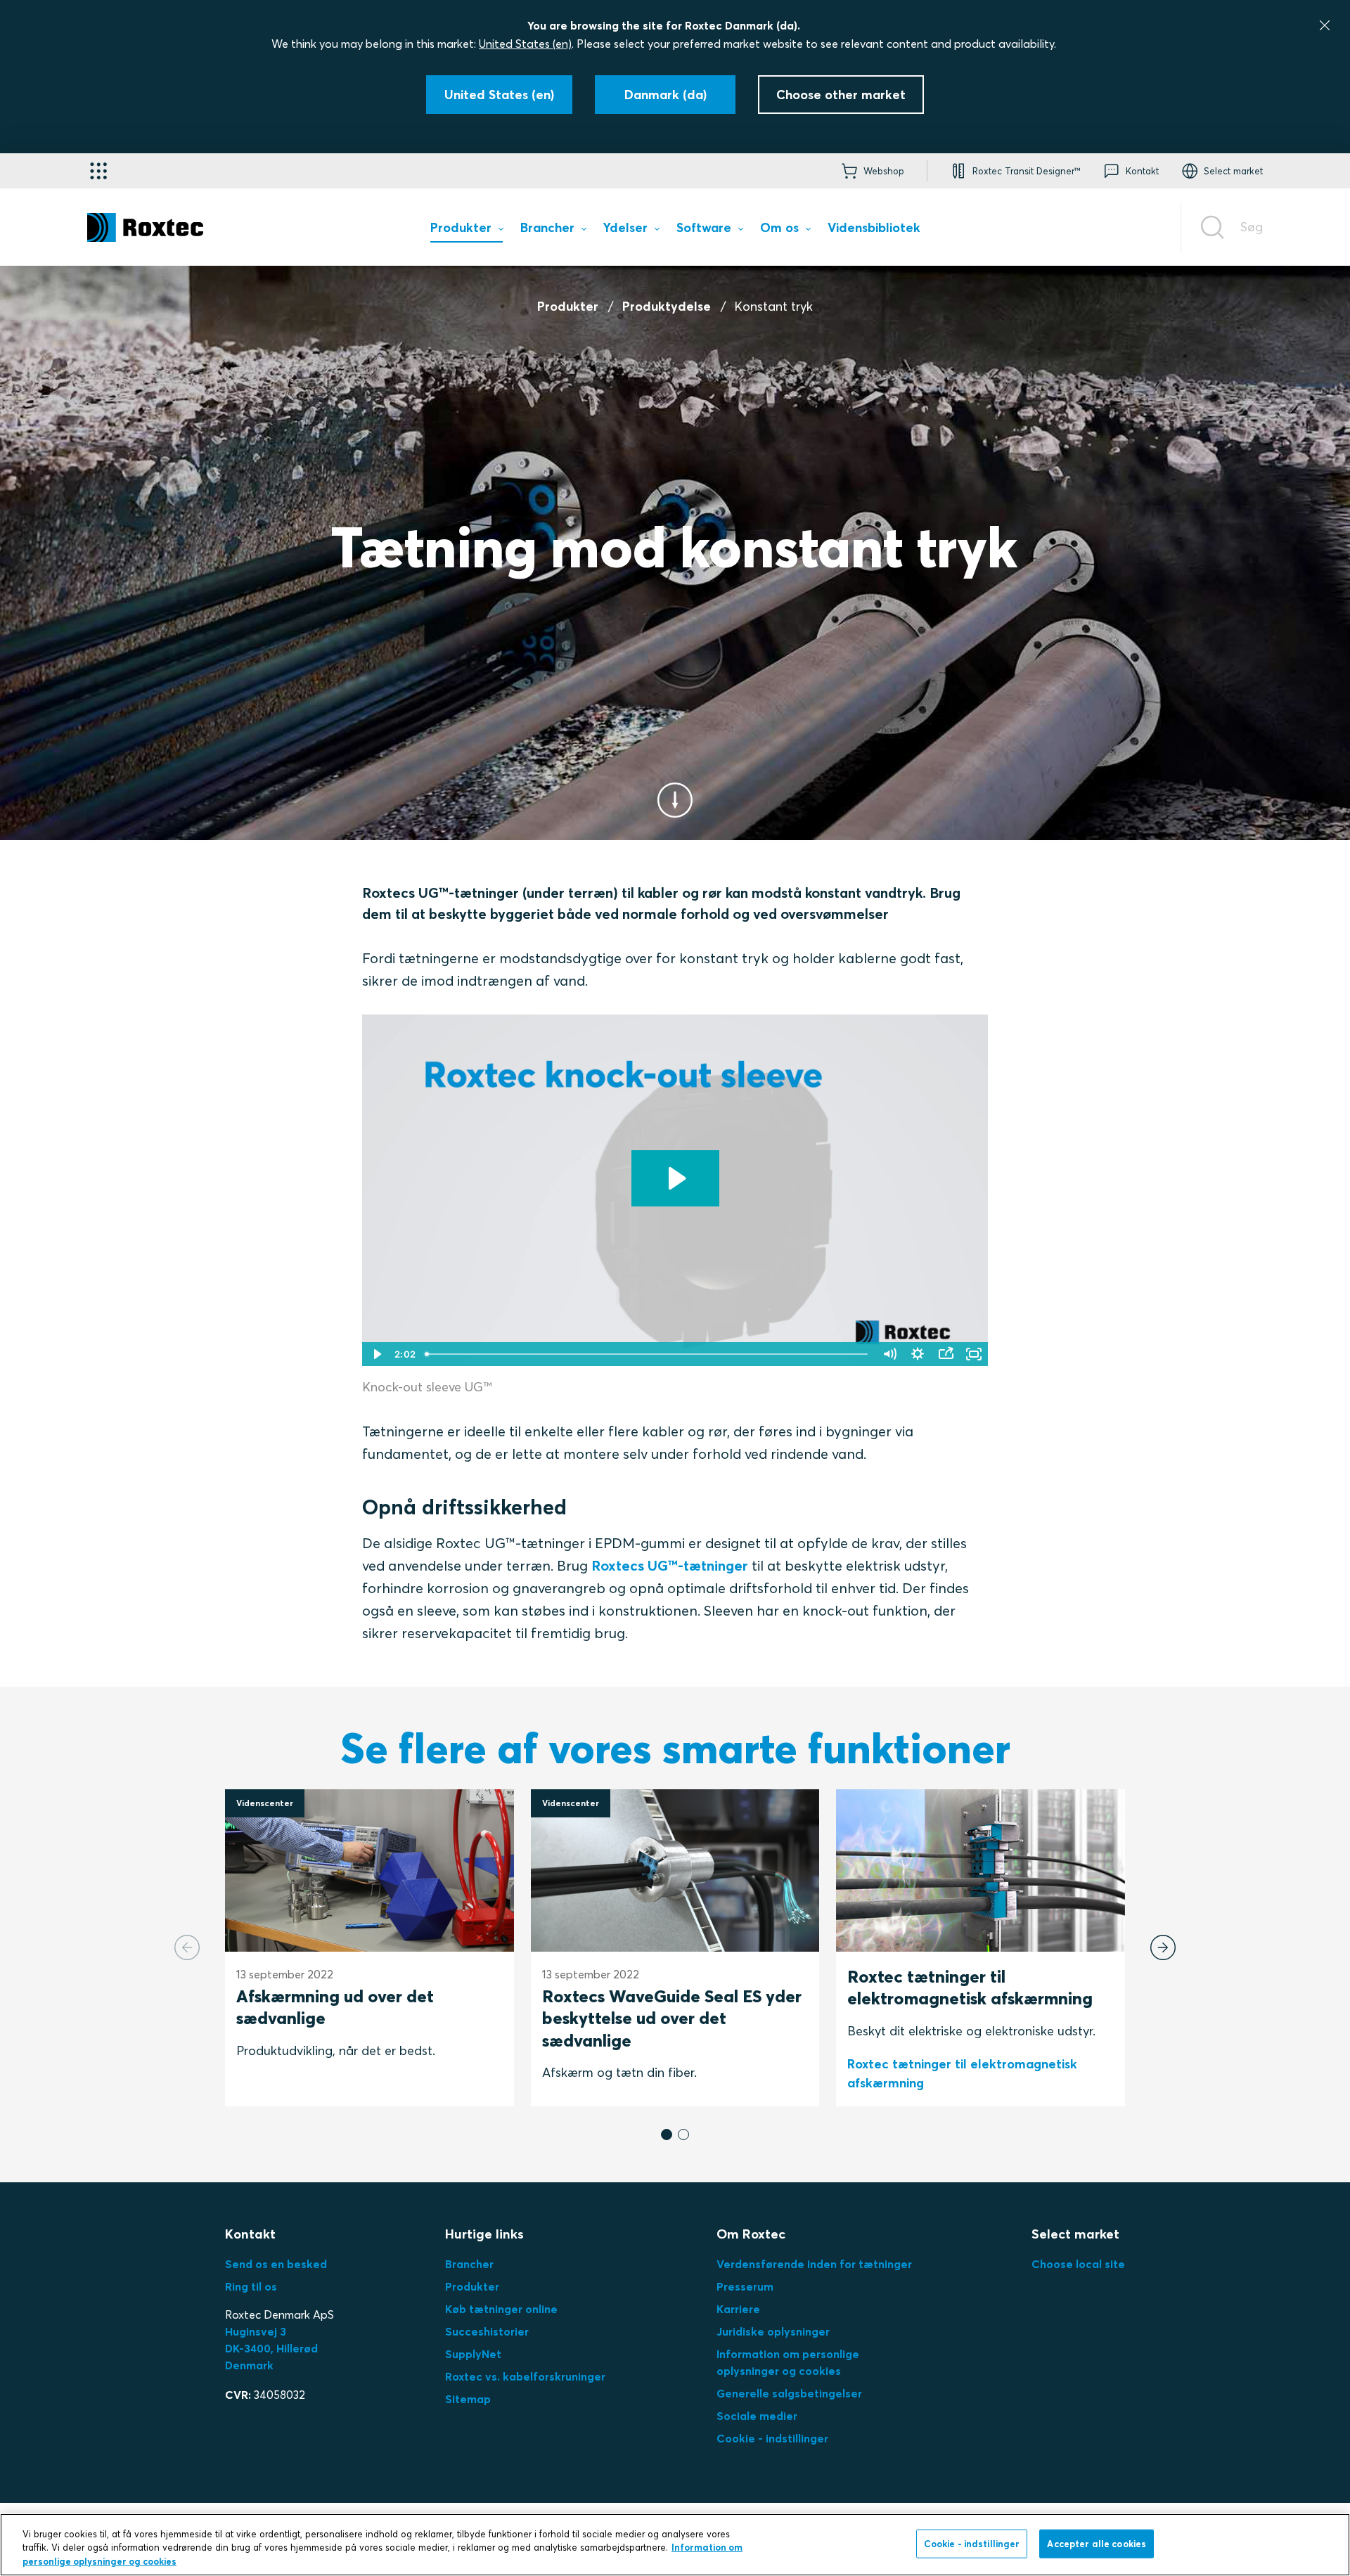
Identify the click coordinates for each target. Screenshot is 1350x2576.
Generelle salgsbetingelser (789, 2393)
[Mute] (889, 1354)
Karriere (738, 2309)
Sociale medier (757, 2416)
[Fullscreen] (974, 1354)
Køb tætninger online (501, 2309)
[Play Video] (376, 1354)
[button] (667, 2134)
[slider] (648, 1354)
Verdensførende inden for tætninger (814, 2264)
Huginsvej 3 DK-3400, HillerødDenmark (271, 2348)
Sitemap (468, 2399)
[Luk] (1325, 25)
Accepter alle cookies (1097, 2543)
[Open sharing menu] (946, 1354)
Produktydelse (667, 306)
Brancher (469, 2264)
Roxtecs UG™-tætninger (670, 1565)
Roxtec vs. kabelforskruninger (525, 2376)
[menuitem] (467, 231)
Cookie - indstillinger (772, 2438)
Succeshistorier (487, 2331)
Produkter (568, 306)
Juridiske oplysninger (773, 2331)
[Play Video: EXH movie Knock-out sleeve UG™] (675, 1178)
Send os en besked (276, 2264)
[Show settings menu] (918, 1354)
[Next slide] (1163, 1947)
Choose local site (1078, 2264)
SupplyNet (473, 2354)
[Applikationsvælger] (98, 171)
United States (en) (525, 44)
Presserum (745, 2286)
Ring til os (251, 2286)
